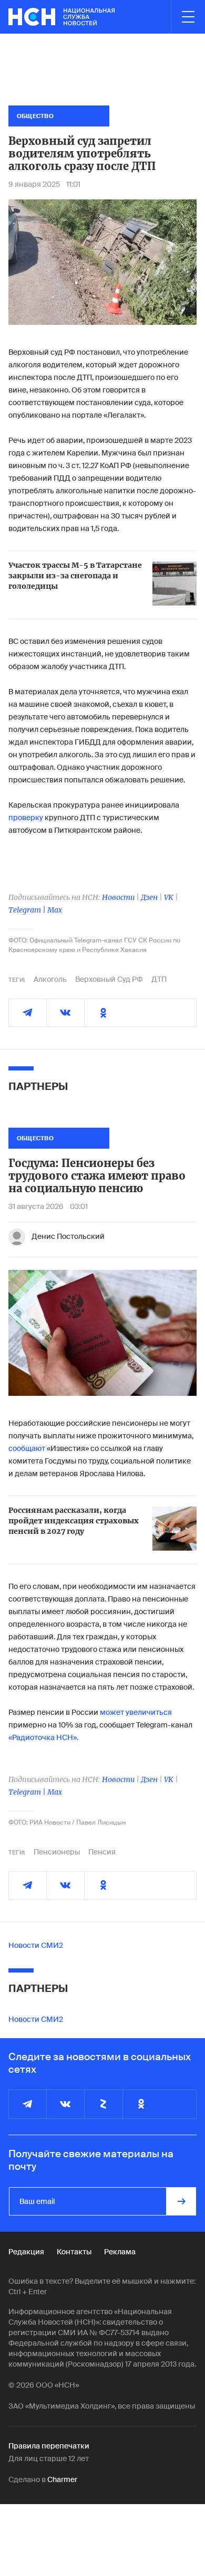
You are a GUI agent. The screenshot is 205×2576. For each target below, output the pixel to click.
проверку (26, 818)
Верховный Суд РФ (109, 979)
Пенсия (102, 1852)
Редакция (26, 2252)
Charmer (62, 2479)
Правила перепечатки (49, 2446)
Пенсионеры (57, 1852)
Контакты (74, 2252)
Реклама (120, 2252)
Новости (118, 897)
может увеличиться (136, 1712)
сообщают (27, 1448)
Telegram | (28, 910)
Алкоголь (50, 979)
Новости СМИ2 (36, 1945)
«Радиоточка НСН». (43, 1737)
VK (169, 897)
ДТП (159, 979)
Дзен (149, 897)
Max (55, 910)
